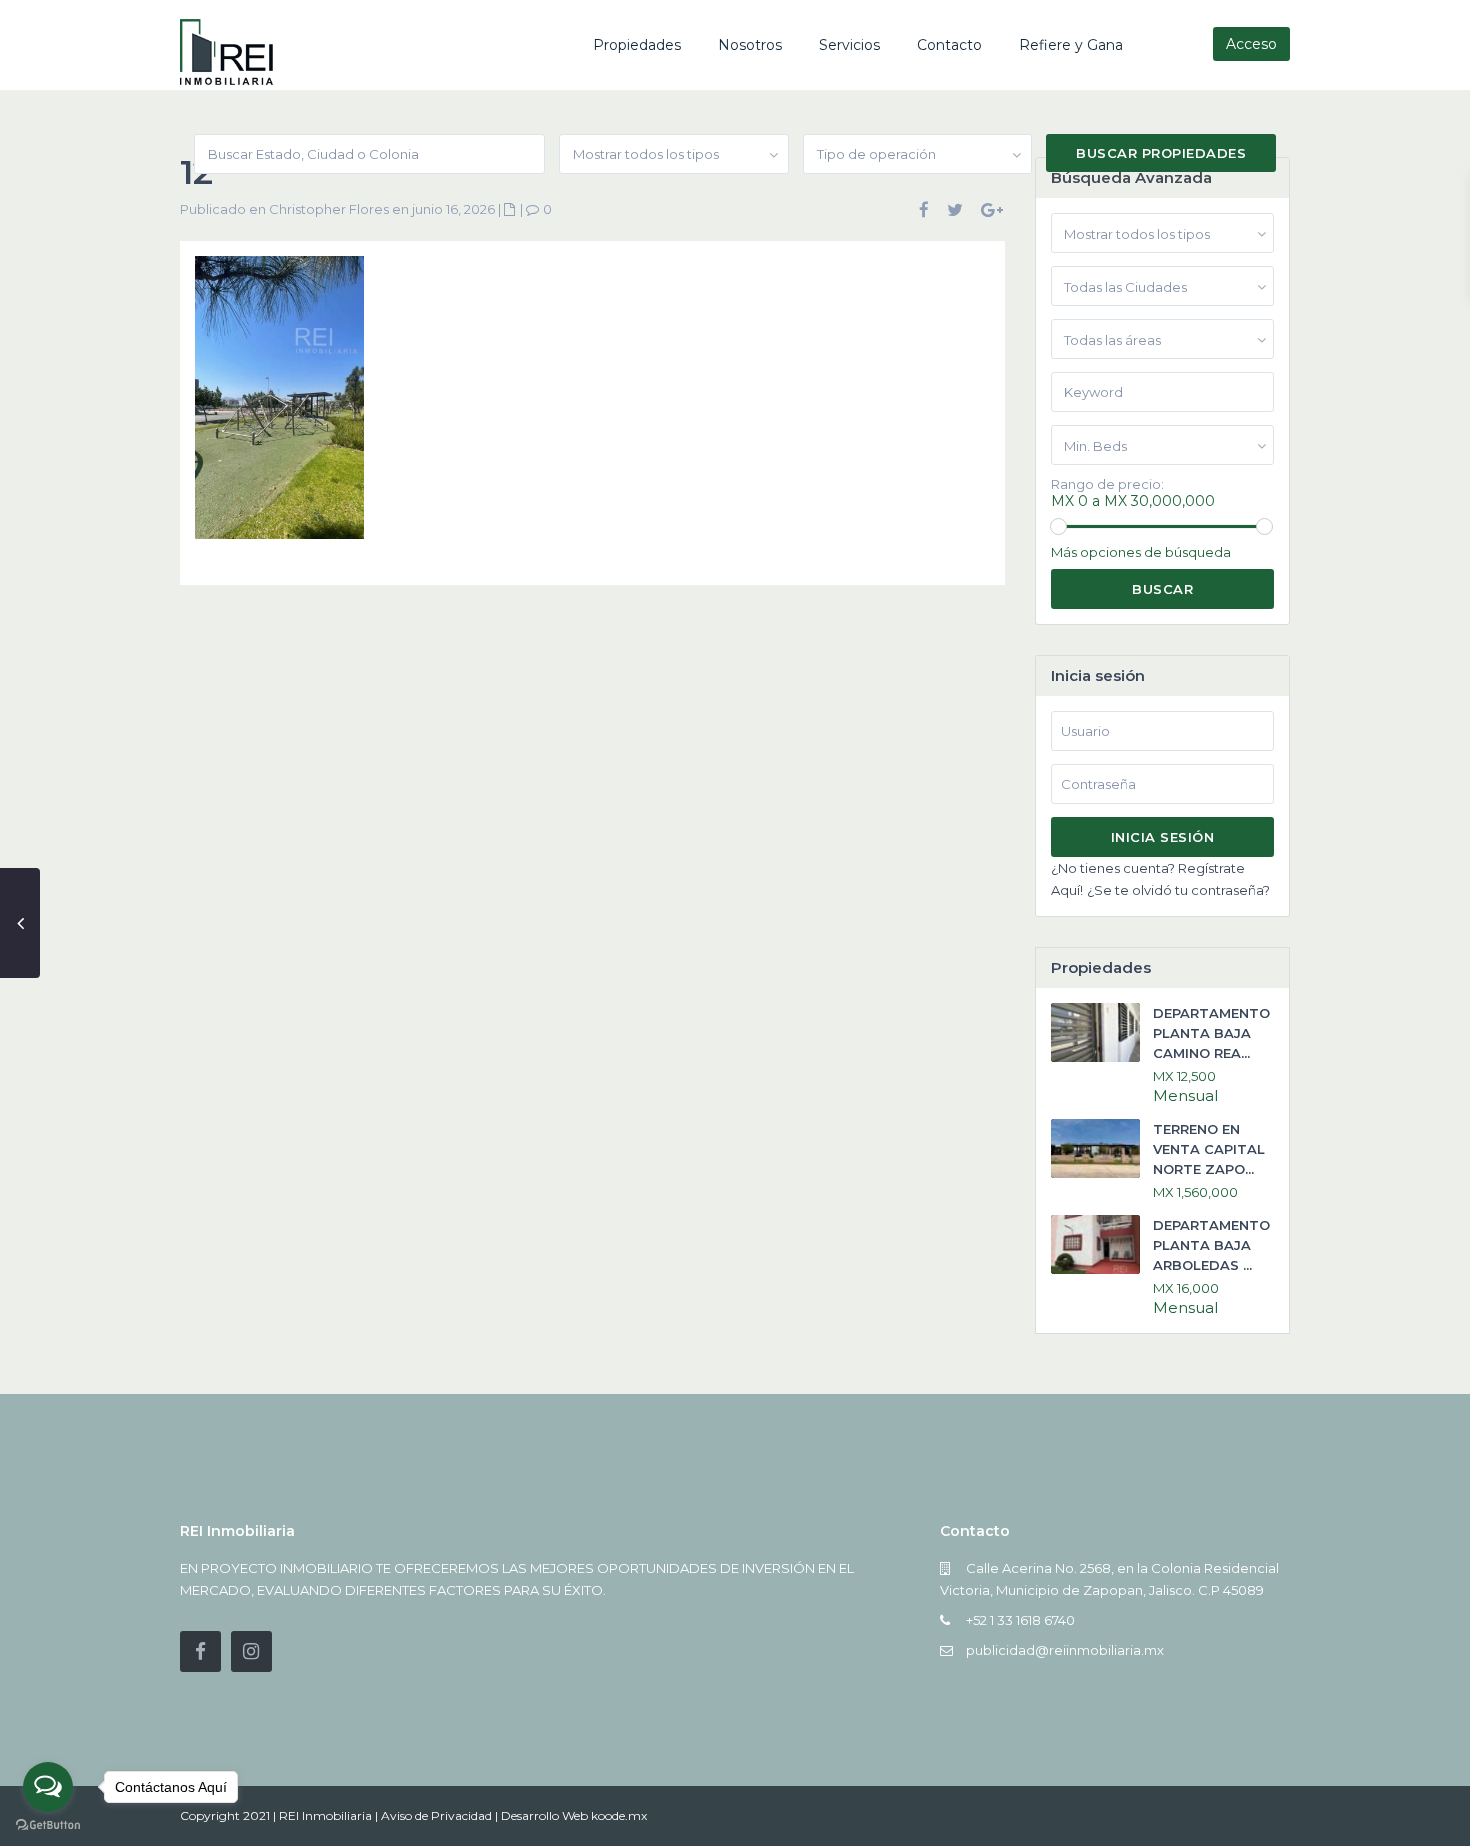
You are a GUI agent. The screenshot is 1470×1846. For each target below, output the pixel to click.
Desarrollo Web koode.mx (574, 1815)
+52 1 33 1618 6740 (1020, 1620)
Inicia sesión (1163, 837)
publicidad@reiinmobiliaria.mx (1065, 1650)
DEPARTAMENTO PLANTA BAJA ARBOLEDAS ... (1211, 1245)
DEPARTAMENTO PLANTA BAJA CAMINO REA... (1211, 1033)
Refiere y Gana (1071, 45)
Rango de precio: (1107, 484)
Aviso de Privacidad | (441, 1815)
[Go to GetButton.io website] (48, 1825)
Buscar (1162, 589)
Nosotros (750, 45)
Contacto (949, 45)
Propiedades (637, 45)
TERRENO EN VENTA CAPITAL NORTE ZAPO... (1209, 1149)
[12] (279, 405)
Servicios (849, 45)
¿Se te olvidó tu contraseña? (1178, 890)
